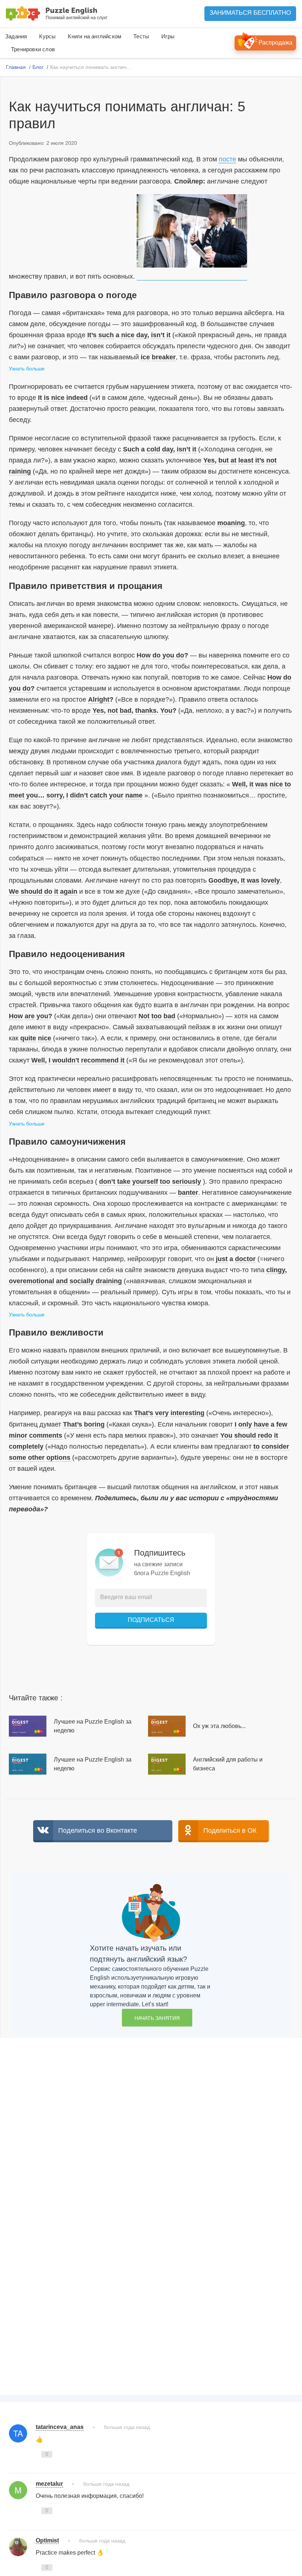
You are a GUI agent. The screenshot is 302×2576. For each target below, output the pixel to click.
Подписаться (151, 1620)
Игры (168, 36)
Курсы (47, 36)
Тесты (141, 36)
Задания (16, 36)
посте (227, 159)
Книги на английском (94, 36)
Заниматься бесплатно (250, 13)
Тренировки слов (33, 49)
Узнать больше (27, 369)
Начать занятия (157, 2018)
